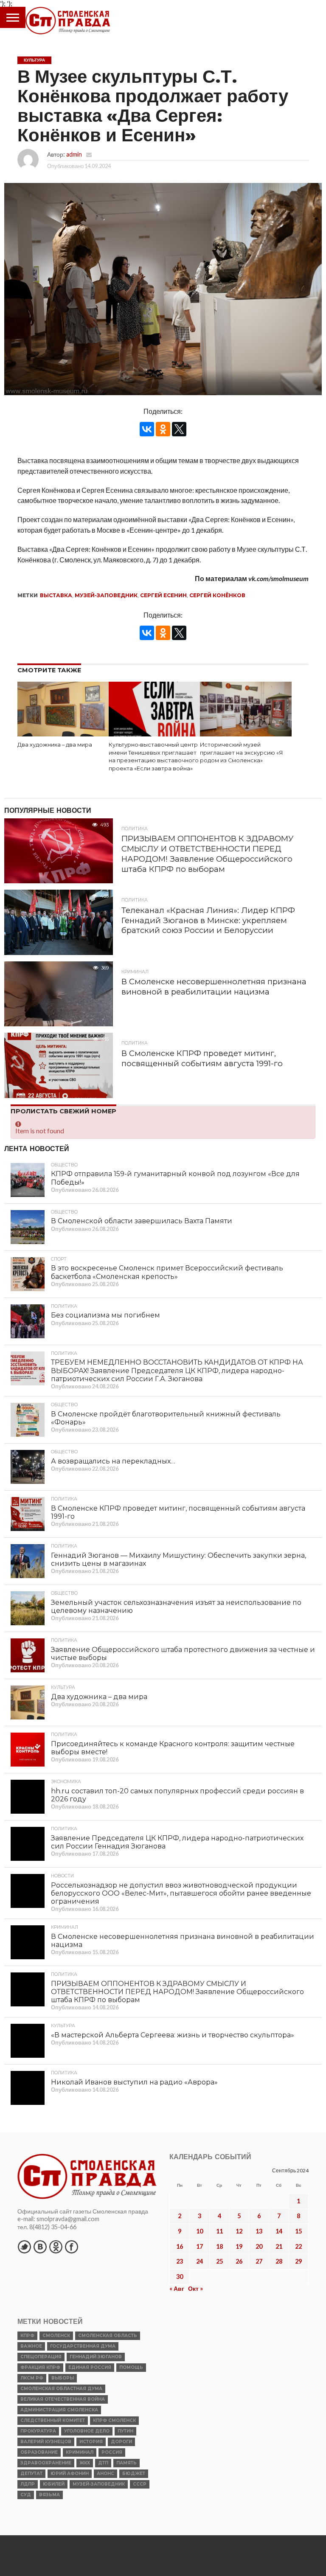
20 (259, 2246)
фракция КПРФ (40, 2367)
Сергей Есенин (163, 595)
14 (279, 2231)
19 (239, 2246)
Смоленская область (108, 2336)
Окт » (195, 2288)
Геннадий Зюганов (96, 2357)
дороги (121, 2442)
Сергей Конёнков (217, 595)
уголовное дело (87, 2431)
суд (26, 2495)
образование (39, 2452)
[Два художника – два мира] (63, 734)
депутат (31, 2473)
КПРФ (27, 2336)
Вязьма (49, 2495)
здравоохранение (46, 2463)
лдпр (28, 2484)
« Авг (177, 2288)
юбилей (54, 2484)
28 (279, 2261)
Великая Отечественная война (63, 2399)
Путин (125, 2431)
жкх (85, 2463)
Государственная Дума (83, 2346)
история (91, 2442)
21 (279, 2246)
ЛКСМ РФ (32, 2378)
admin (74, 154)
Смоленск (56, 2336)
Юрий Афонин (70, 2473)
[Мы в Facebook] (71, 2247)
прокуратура (38, 2431)
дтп (103, 2463)
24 (200, 2261)
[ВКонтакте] (147, 429)
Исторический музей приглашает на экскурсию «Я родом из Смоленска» (241, 753)
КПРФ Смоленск (114, 2420)
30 (180, 2277)
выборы (63, 2378)
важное (31, 2346)
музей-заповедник (106, 595)
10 (200, 2231)
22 (298, 2246)
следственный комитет (53, 2420)
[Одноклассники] (163, 429)
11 (219, 2231)
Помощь (131, 2367)
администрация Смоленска (59, 2410)
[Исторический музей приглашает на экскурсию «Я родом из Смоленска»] (246, 734)
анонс (105, 2473)
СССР (140, 2484)
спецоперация (41, 2357)
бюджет (134, 2473)
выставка (56, 595)
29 (298, 2261)
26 (239, 2261)
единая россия (90, 2367)
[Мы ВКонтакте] (40, 2247)
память (126, 2463)
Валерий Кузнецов (46, 2442)
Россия (112, 2452)
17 (200, 2246)
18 (219, 2246)
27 (259, 2261)
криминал (80, 2452)
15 (298, 2231)
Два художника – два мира (55, 745)
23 (180, 2261)
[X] (179, 429)
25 (219, 2261)
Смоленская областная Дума (61, 2389)
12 (239, 2231)
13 (259, 2231)
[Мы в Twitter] (24, 2247)
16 (180, 2246)
